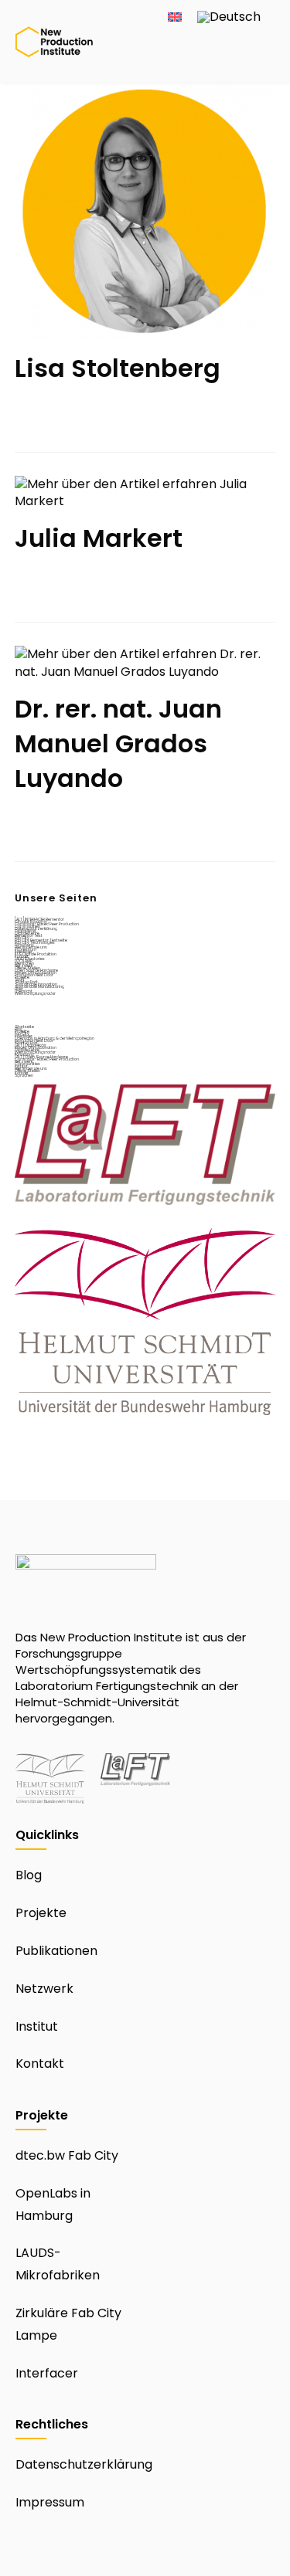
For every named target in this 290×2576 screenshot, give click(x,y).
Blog (29, 1875)
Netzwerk (44, 1989)
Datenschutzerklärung (84, 2464)
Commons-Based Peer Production (47, 924)
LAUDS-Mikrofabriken (58, 2264)
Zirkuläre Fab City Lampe (68, 2324)
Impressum (50, 2502)
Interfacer (47, 2373)
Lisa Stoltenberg (118, 368)
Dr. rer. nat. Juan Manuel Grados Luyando (118, 743)
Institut (37, 2026)
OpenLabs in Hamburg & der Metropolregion (55, 1039)
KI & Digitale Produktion (36, 954)
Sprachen (24, 1076)
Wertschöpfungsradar (35, 994)
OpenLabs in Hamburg (53, 2204)
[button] (261, 66)
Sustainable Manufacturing (39, 987)
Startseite (24, 1027)
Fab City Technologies (35, 943)
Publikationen (56, 1951)
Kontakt (40, 2064)
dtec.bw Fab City (67, 2155)
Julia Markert (99, 538)
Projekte (41, 1913)
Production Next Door (34, 975)
